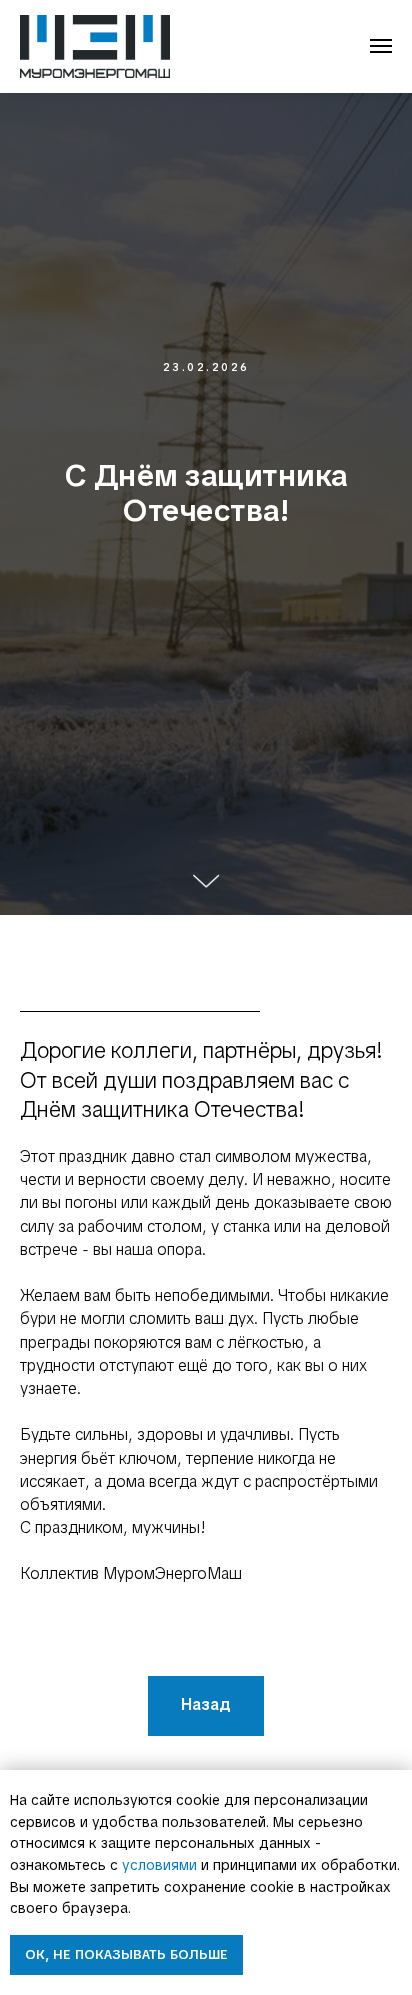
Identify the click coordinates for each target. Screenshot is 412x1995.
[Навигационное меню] (381, 46)
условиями (159, 1865)
